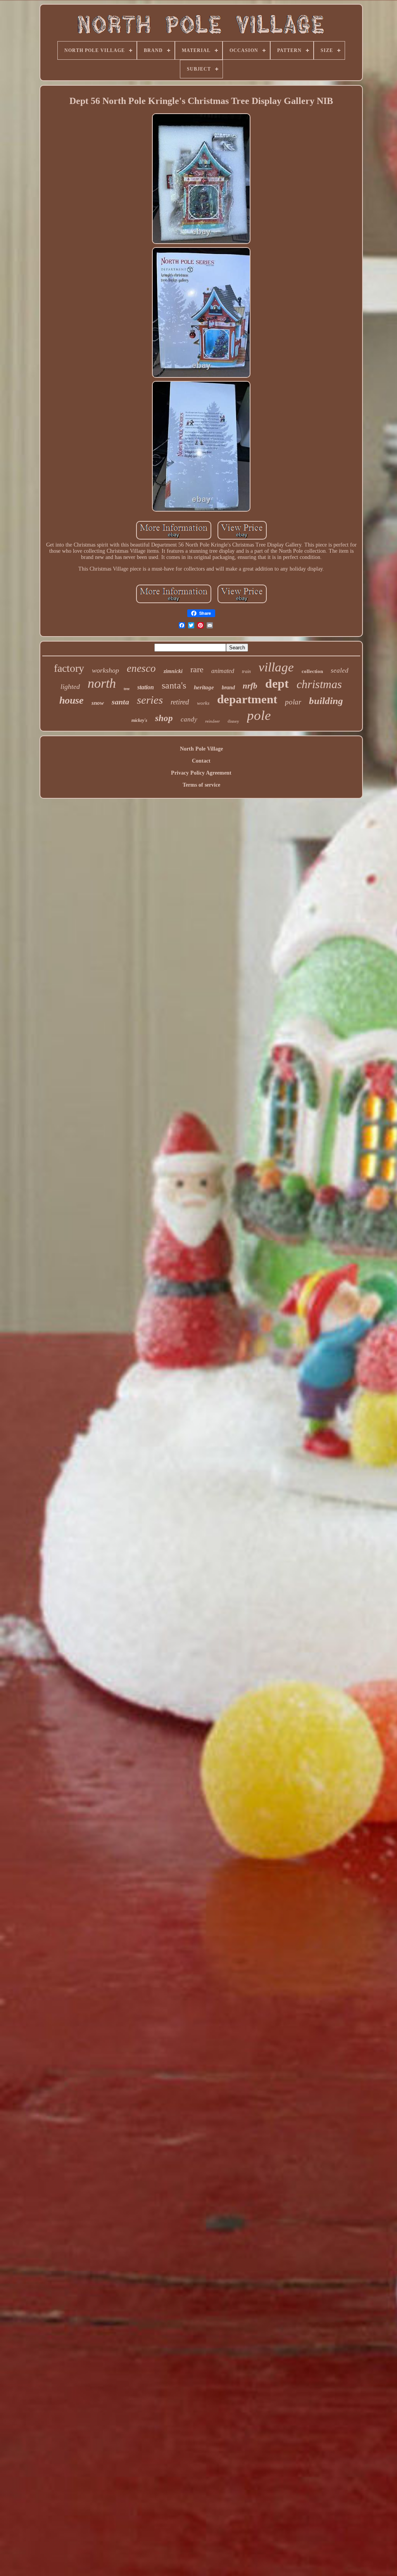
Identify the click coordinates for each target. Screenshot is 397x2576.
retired (180, 702)
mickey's (139, 720)
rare (197, 669)
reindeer (212, 721)
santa (120, 702)
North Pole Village (201, 749)
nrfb (250, 686)
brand (228, 688)
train (246, 671)
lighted (70, 687)
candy (189, 719)
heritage (204, 687)
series (150, 700)
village (276, 667)
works (203, 703)
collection (312, 671)
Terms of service (201, 785)
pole (259, 715)
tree (127, 689)
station (146, 687)
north (102, 683)
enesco (141, 668)
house (72, 700)
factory (69, 668)
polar (293, 702)
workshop (105, 670)
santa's (174, 685)
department (247, 699)
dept (277, 683)
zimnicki (173, 671)
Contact (201, 761)
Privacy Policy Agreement (201, 773)
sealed (340, 670)
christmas (319, 684)
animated (223, 671)
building (326, 701)
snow (98, 703)
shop (164, 718)
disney (233, 721)
